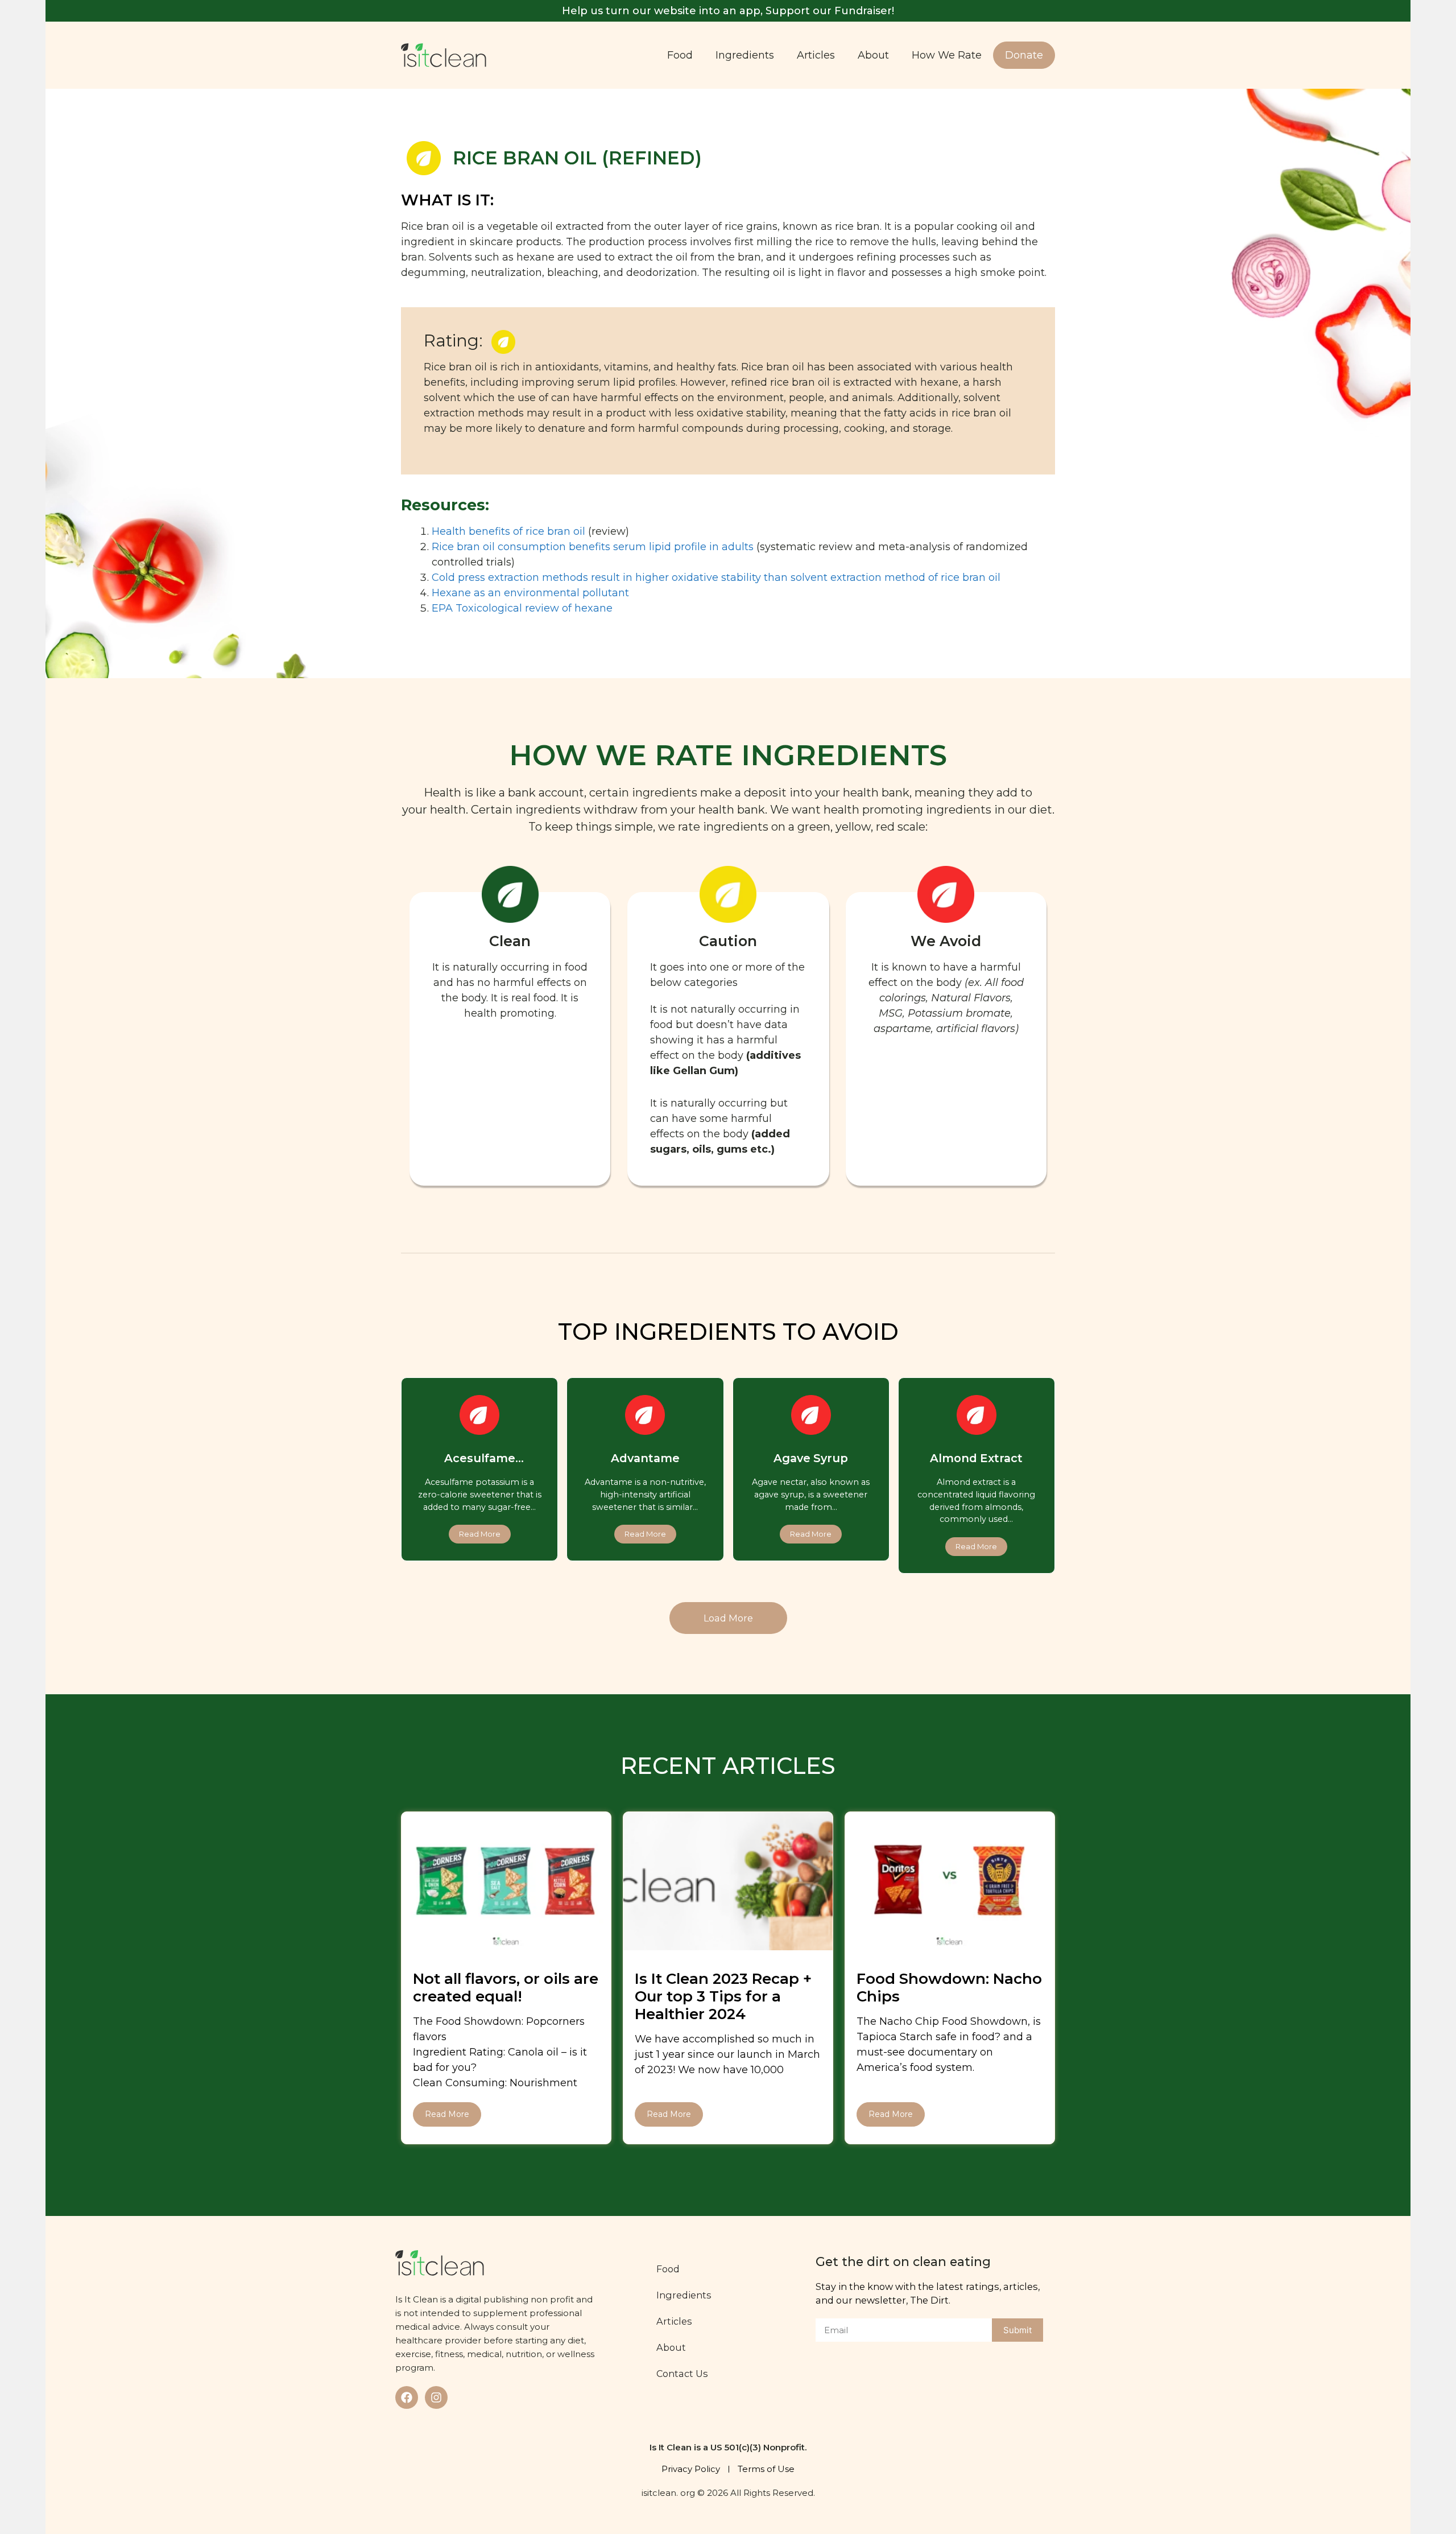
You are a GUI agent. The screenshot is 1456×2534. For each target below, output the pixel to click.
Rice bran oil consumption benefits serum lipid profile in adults (593, 547)
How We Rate (947, 55)
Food (680, 55)
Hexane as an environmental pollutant (530, 593)
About (873, 55)
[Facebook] (407, 2397)
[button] (728, 1618)
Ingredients (745, 55)
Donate (1024, 55)
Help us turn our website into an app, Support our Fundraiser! (728, 11)
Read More (447, 2114)
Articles (816, 55)
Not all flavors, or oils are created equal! (506, 1988)
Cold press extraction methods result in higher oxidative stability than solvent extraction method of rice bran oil (716, 577)
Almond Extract (976, 1458)
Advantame (645, 1458)
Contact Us (682, 2374)
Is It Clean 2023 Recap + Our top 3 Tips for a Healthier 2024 (723, 1996)
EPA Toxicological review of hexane (522, 608)
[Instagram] (436, 2397)
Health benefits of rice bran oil (508, 531)
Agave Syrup (811, 1458)
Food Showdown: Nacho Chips (949, 1988)
